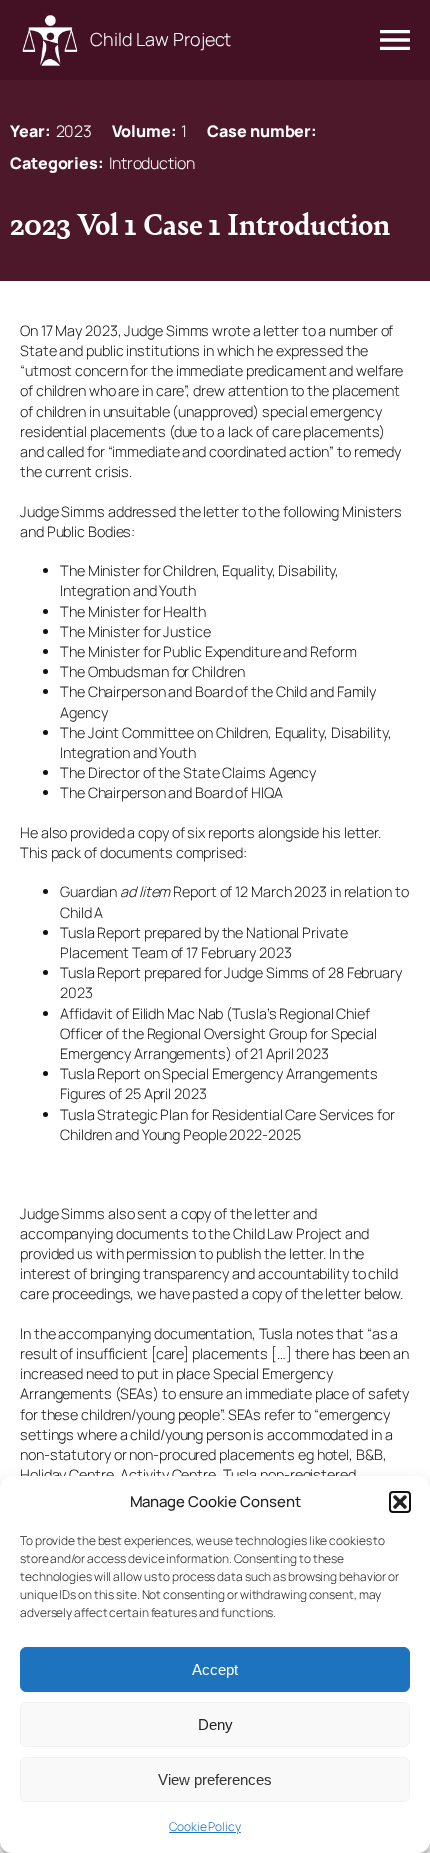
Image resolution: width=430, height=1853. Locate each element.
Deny (215, 1724)
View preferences (215, 1779)
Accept (215, 1669)
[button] (400, 1502)
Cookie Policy (205, 1826)
